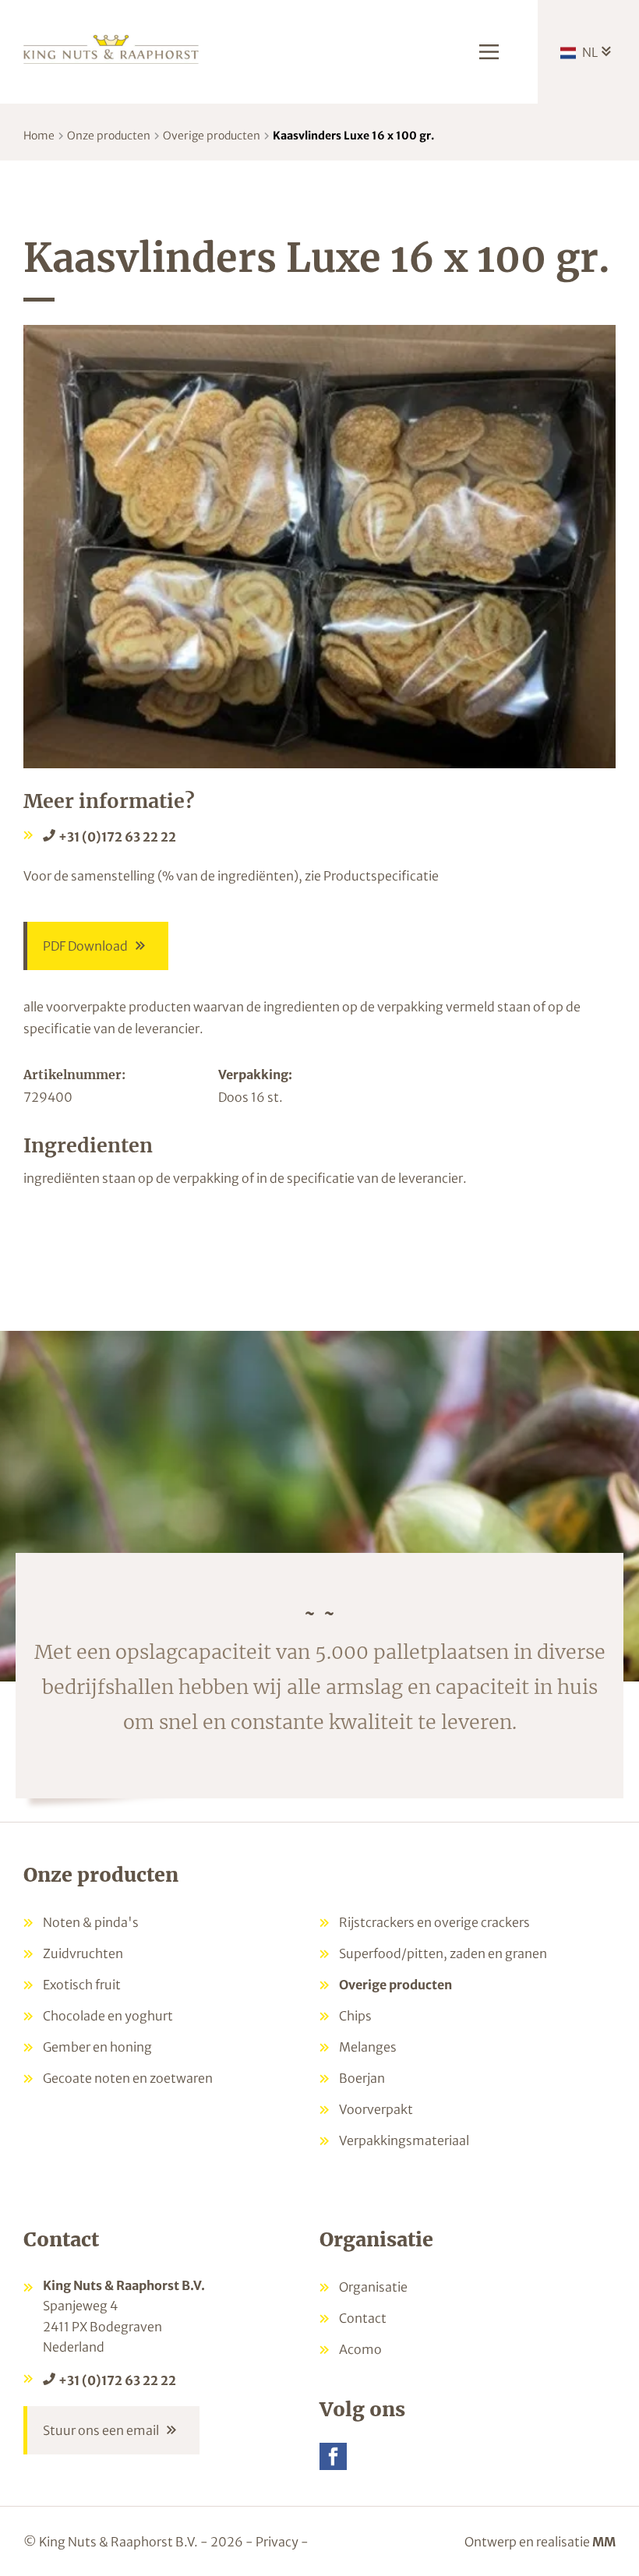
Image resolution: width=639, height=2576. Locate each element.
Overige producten (212, 136)
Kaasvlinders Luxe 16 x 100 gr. (353, 136)
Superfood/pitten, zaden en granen (443, 1953)
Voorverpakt (376, 2109)
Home (39, 136)
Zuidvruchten (83, 1953)
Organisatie (373, 2287)
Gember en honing (97, 2047)
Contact (363, 2318)
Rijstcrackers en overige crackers (434, 1922)
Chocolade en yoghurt (108, 2016)
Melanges (368, 2047)
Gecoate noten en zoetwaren (128, 2078)
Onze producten (109, 136)
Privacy (277, 2542)
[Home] (111, 48)
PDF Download (85, 946)
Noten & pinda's (91, 1922)
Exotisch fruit (82, 1985)
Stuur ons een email (101, 2430)
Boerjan (362, 2078)
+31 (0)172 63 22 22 (117, 837)
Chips (355, 2016)
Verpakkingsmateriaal (404, 2140)
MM (604, 2542)
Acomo (360, 2349)
